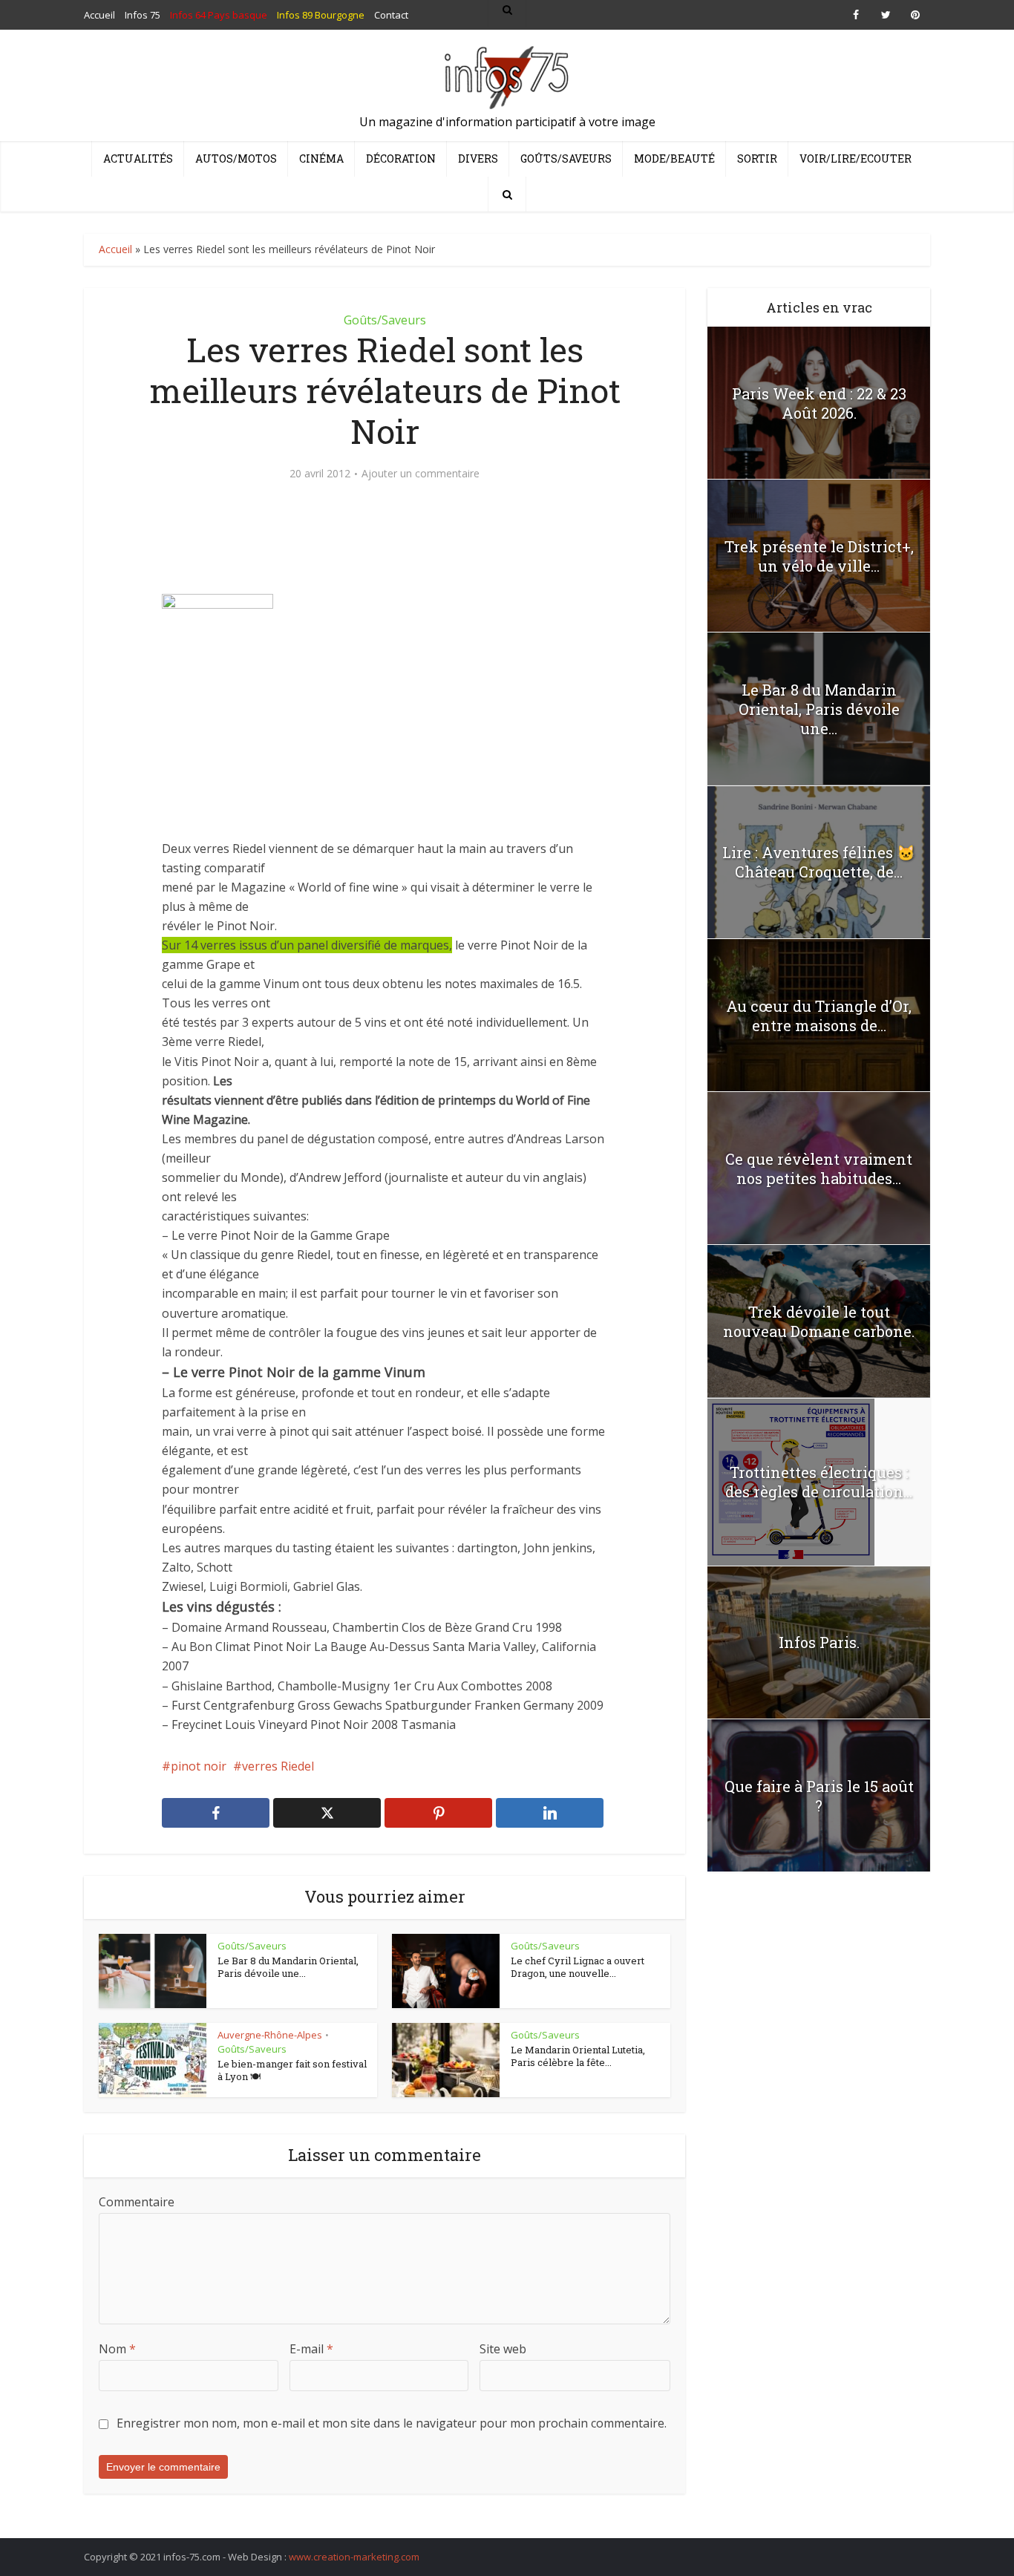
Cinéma (321, 158)
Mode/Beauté (674, 158)
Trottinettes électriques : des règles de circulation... (819, 1482)
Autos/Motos (236, 158)
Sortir (757, 158)
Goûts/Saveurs (566, 158)
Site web (503, 2349)
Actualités (138, 158)
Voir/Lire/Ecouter (856, 158)
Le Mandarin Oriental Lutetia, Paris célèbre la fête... (578, 2056)
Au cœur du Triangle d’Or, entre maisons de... (819, 1016)
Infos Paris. (819, 1642)
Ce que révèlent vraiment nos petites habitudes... (819, 1168)
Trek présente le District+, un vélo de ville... (819, 556)
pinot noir (199, 1766)
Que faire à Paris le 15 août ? (819, 1796)
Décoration (401, 158)
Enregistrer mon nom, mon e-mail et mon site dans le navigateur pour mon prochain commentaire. (392, 2423)
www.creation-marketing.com (354, 2557)
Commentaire (137, 2202)
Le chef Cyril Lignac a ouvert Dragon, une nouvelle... (578, 1967)
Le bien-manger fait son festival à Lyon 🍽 (292, 2070)
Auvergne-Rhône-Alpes (270, 2035)
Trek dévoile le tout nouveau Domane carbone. (819, 1321)
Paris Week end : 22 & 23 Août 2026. (819, 403)
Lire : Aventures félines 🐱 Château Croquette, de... (819, 862)
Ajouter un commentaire (421, 474)
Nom (117, 2349)
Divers (478, 158)
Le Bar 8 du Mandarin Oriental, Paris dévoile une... (288, 1967)
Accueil (115, 249)
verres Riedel (278, 1766)
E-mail (311, 2349)
